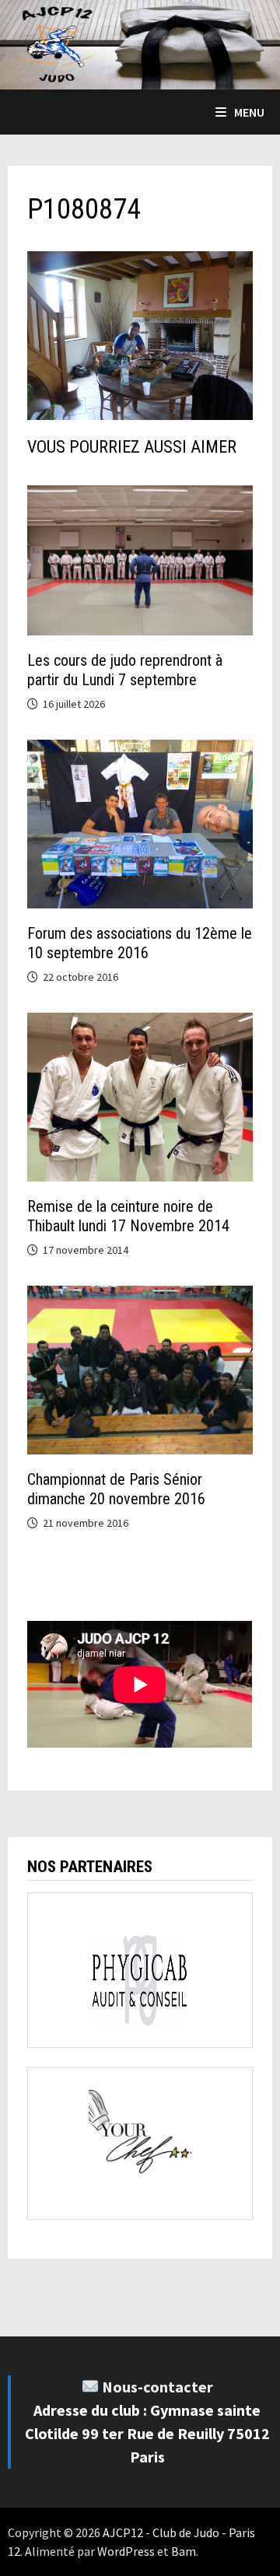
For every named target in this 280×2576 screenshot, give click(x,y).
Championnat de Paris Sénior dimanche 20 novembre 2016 (116, 1489)
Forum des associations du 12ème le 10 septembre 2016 (140, 943)
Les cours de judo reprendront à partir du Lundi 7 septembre (125, 670)
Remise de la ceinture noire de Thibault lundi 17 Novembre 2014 (128, 1216)
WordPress (126, 2551)
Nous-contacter (157, 2387)
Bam (184, 2551)
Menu (249, 112)
